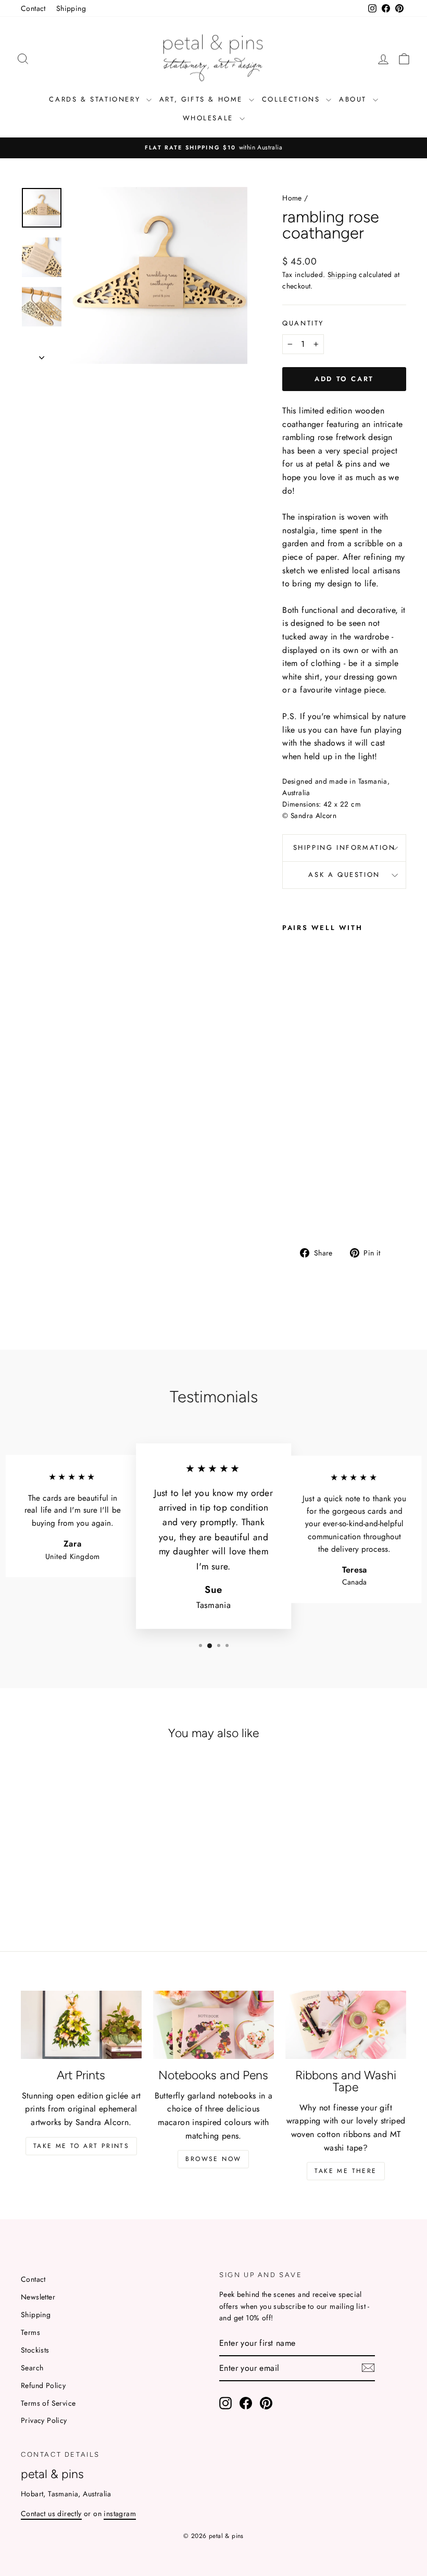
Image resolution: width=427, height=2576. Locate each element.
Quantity (303, 323)
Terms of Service (48, 2403)
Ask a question (344, 875)
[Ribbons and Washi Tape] (346, 2025)
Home (292, 198)
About (355, 99)
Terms (30, 2332)
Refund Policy (43, 2385)
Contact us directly (51, 2514)
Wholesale (210, 118)
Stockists (35, 2350)
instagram (120, 2514)
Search (32, 2368)
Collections (293, 99)
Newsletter (38, 2297)
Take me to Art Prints (81, 2146)
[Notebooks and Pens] (213, 2025)
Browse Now (213, 2159)
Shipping (71, 8)
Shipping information (344, 847)
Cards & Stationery (96, 99)
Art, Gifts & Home (203, 99)
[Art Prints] (81, 2025)
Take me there (346, 2171)
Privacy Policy (44, 2420)
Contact (33, 8)
